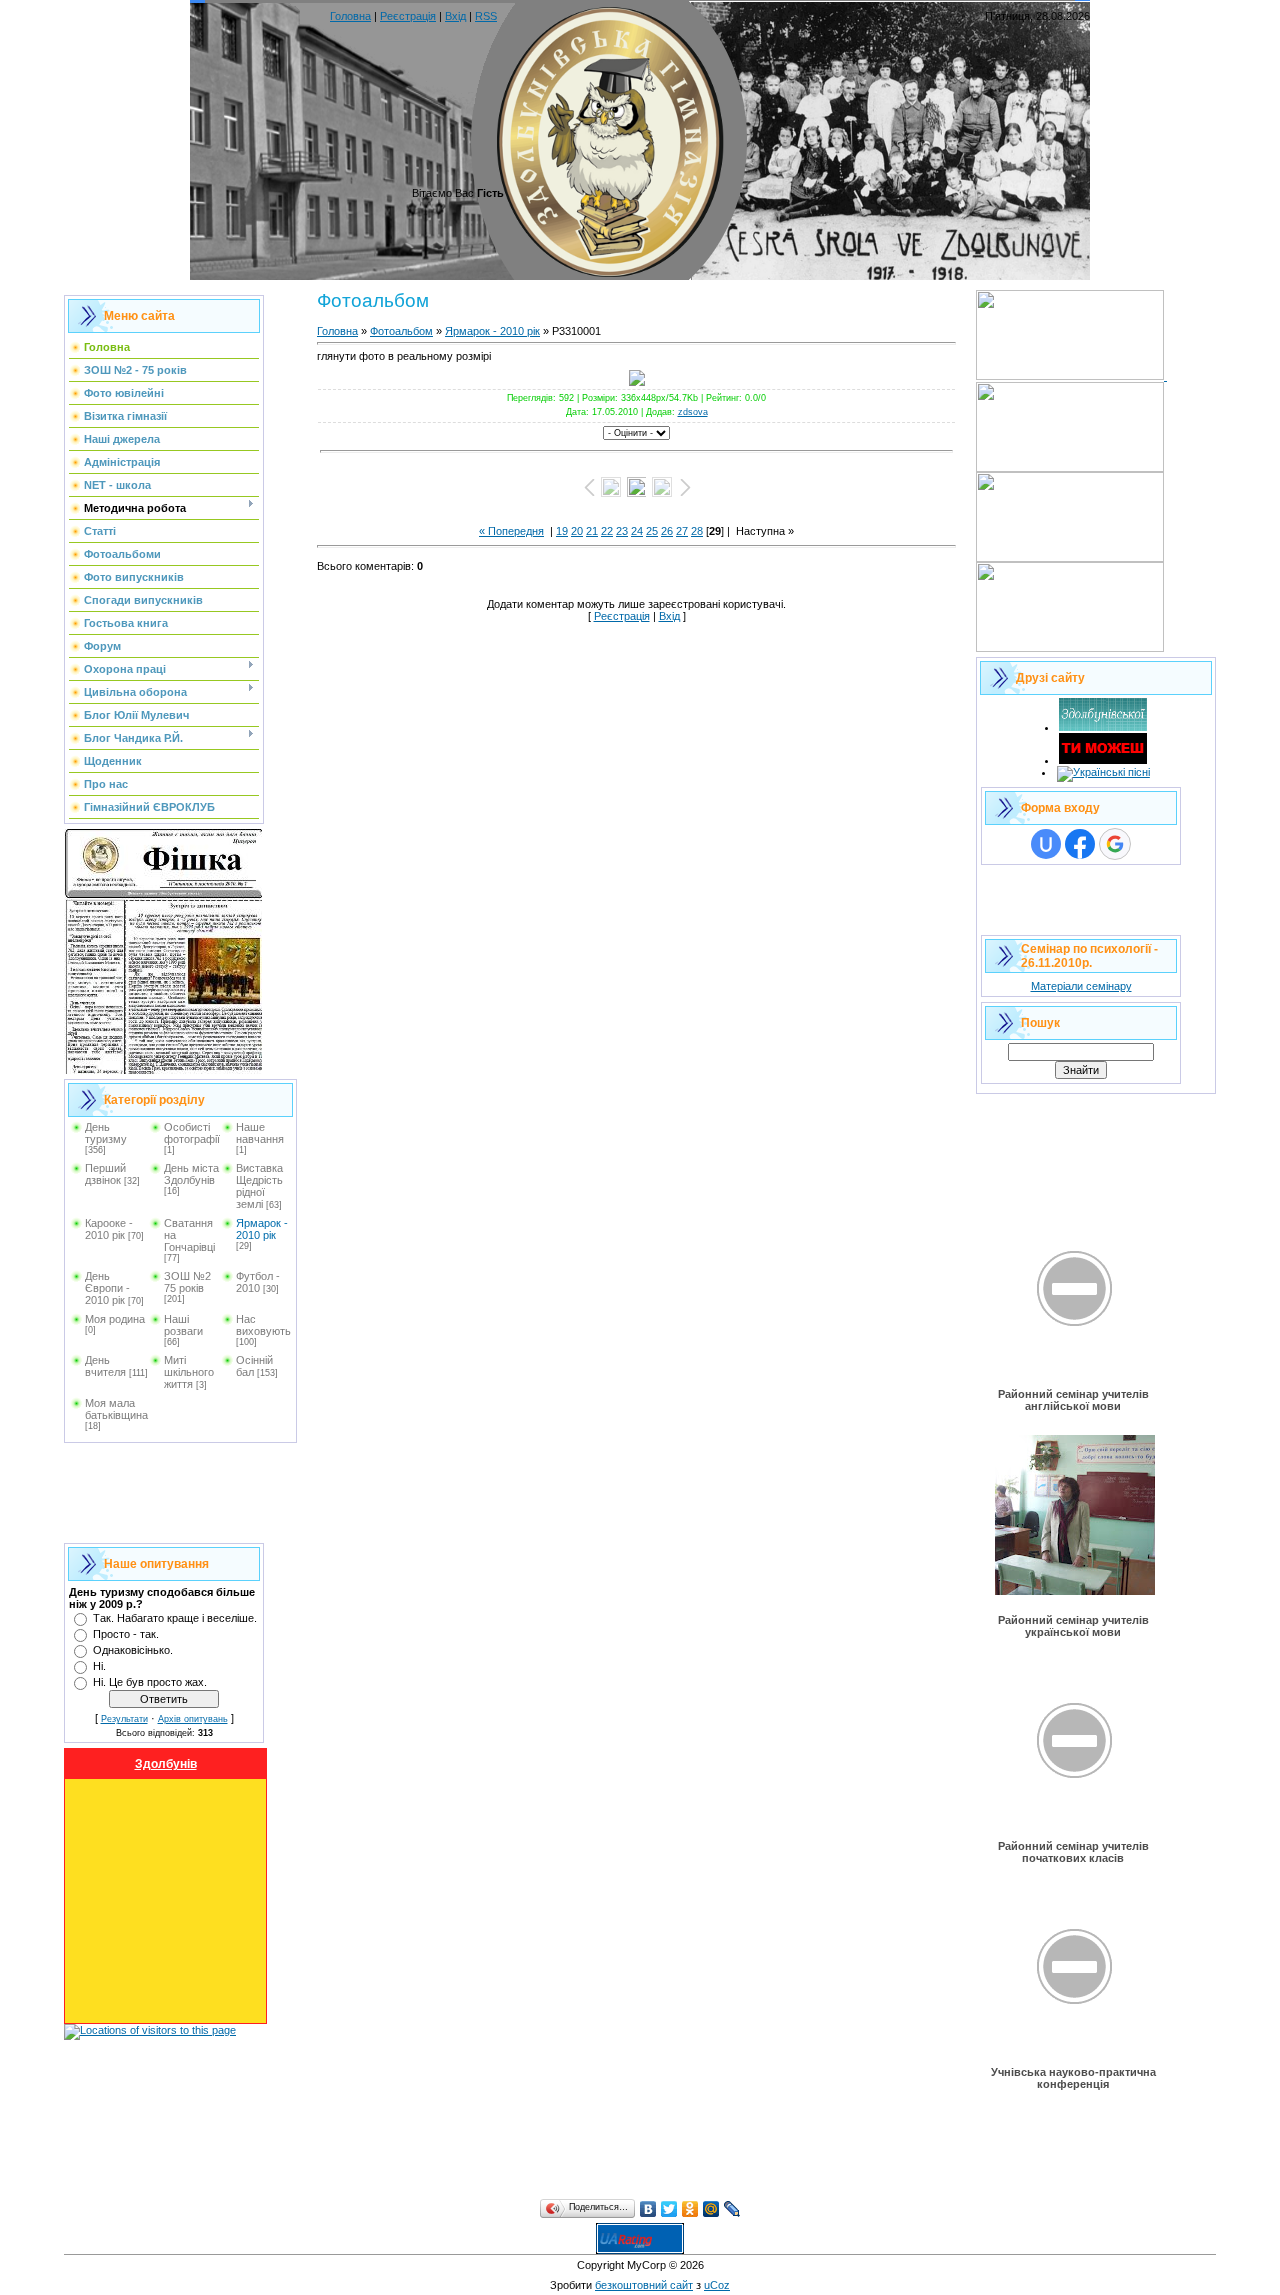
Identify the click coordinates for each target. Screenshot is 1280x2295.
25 (652, 531)
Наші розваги (183, 1325)
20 (577, 531)
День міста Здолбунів (191, 1174)
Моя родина (115, 1319)
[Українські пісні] (1103, 772)
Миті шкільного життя (189, 1372)
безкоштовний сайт (644, 2285)
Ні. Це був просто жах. (150, 1682)
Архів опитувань (193, 1719)
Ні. (99, 1666)
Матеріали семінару (1081, 986)
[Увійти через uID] (1046, 844)
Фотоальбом (401, 331)
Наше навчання (260, 1133)
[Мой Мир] (711, 2209)
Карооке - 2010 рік (109, 1229)
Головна (350, 16)
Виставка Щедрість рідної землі (259, 1186)
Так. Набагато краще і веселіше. (175, 1618)
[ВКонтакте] (648, 2209)
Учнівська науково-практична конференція (1073, 2078)
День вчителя (105, 1366)
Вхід (455, 16)
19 (562, 531)
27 (682, 531)
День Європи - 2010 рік (107, 1288)
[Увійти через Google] (1115, 844)
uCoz (717, 2285)
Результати (124, 1719)
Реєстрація (408, 16)
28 (697, 531)
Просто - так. (126, 1634)
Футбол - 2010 (258, 1282)
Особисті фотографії (192, 1133)
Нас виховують (263, 1325)
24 (637, 531)
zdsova (693, 412)
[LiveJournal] (732, 2209)
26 (667, 531)
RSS (486, 16)
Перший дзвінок (105, 1174)
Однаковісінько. (133, 1650)
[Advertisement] (164, 1493)
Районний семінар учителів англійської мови (1073, 1400)
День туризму (106, 1133)
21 (592, 531)
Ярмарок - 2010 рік (262, 1229)
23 (622, 531)
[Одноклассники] (690, 2209)
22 (607, 531)
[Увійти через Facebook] (1080, 844)
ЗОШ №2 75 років (187, 1282)
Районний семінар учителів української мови (1073, 1626)
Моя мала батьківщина (116, 1409)
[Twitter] (669, 2209)
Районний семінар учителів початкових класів (1073, 1852)
